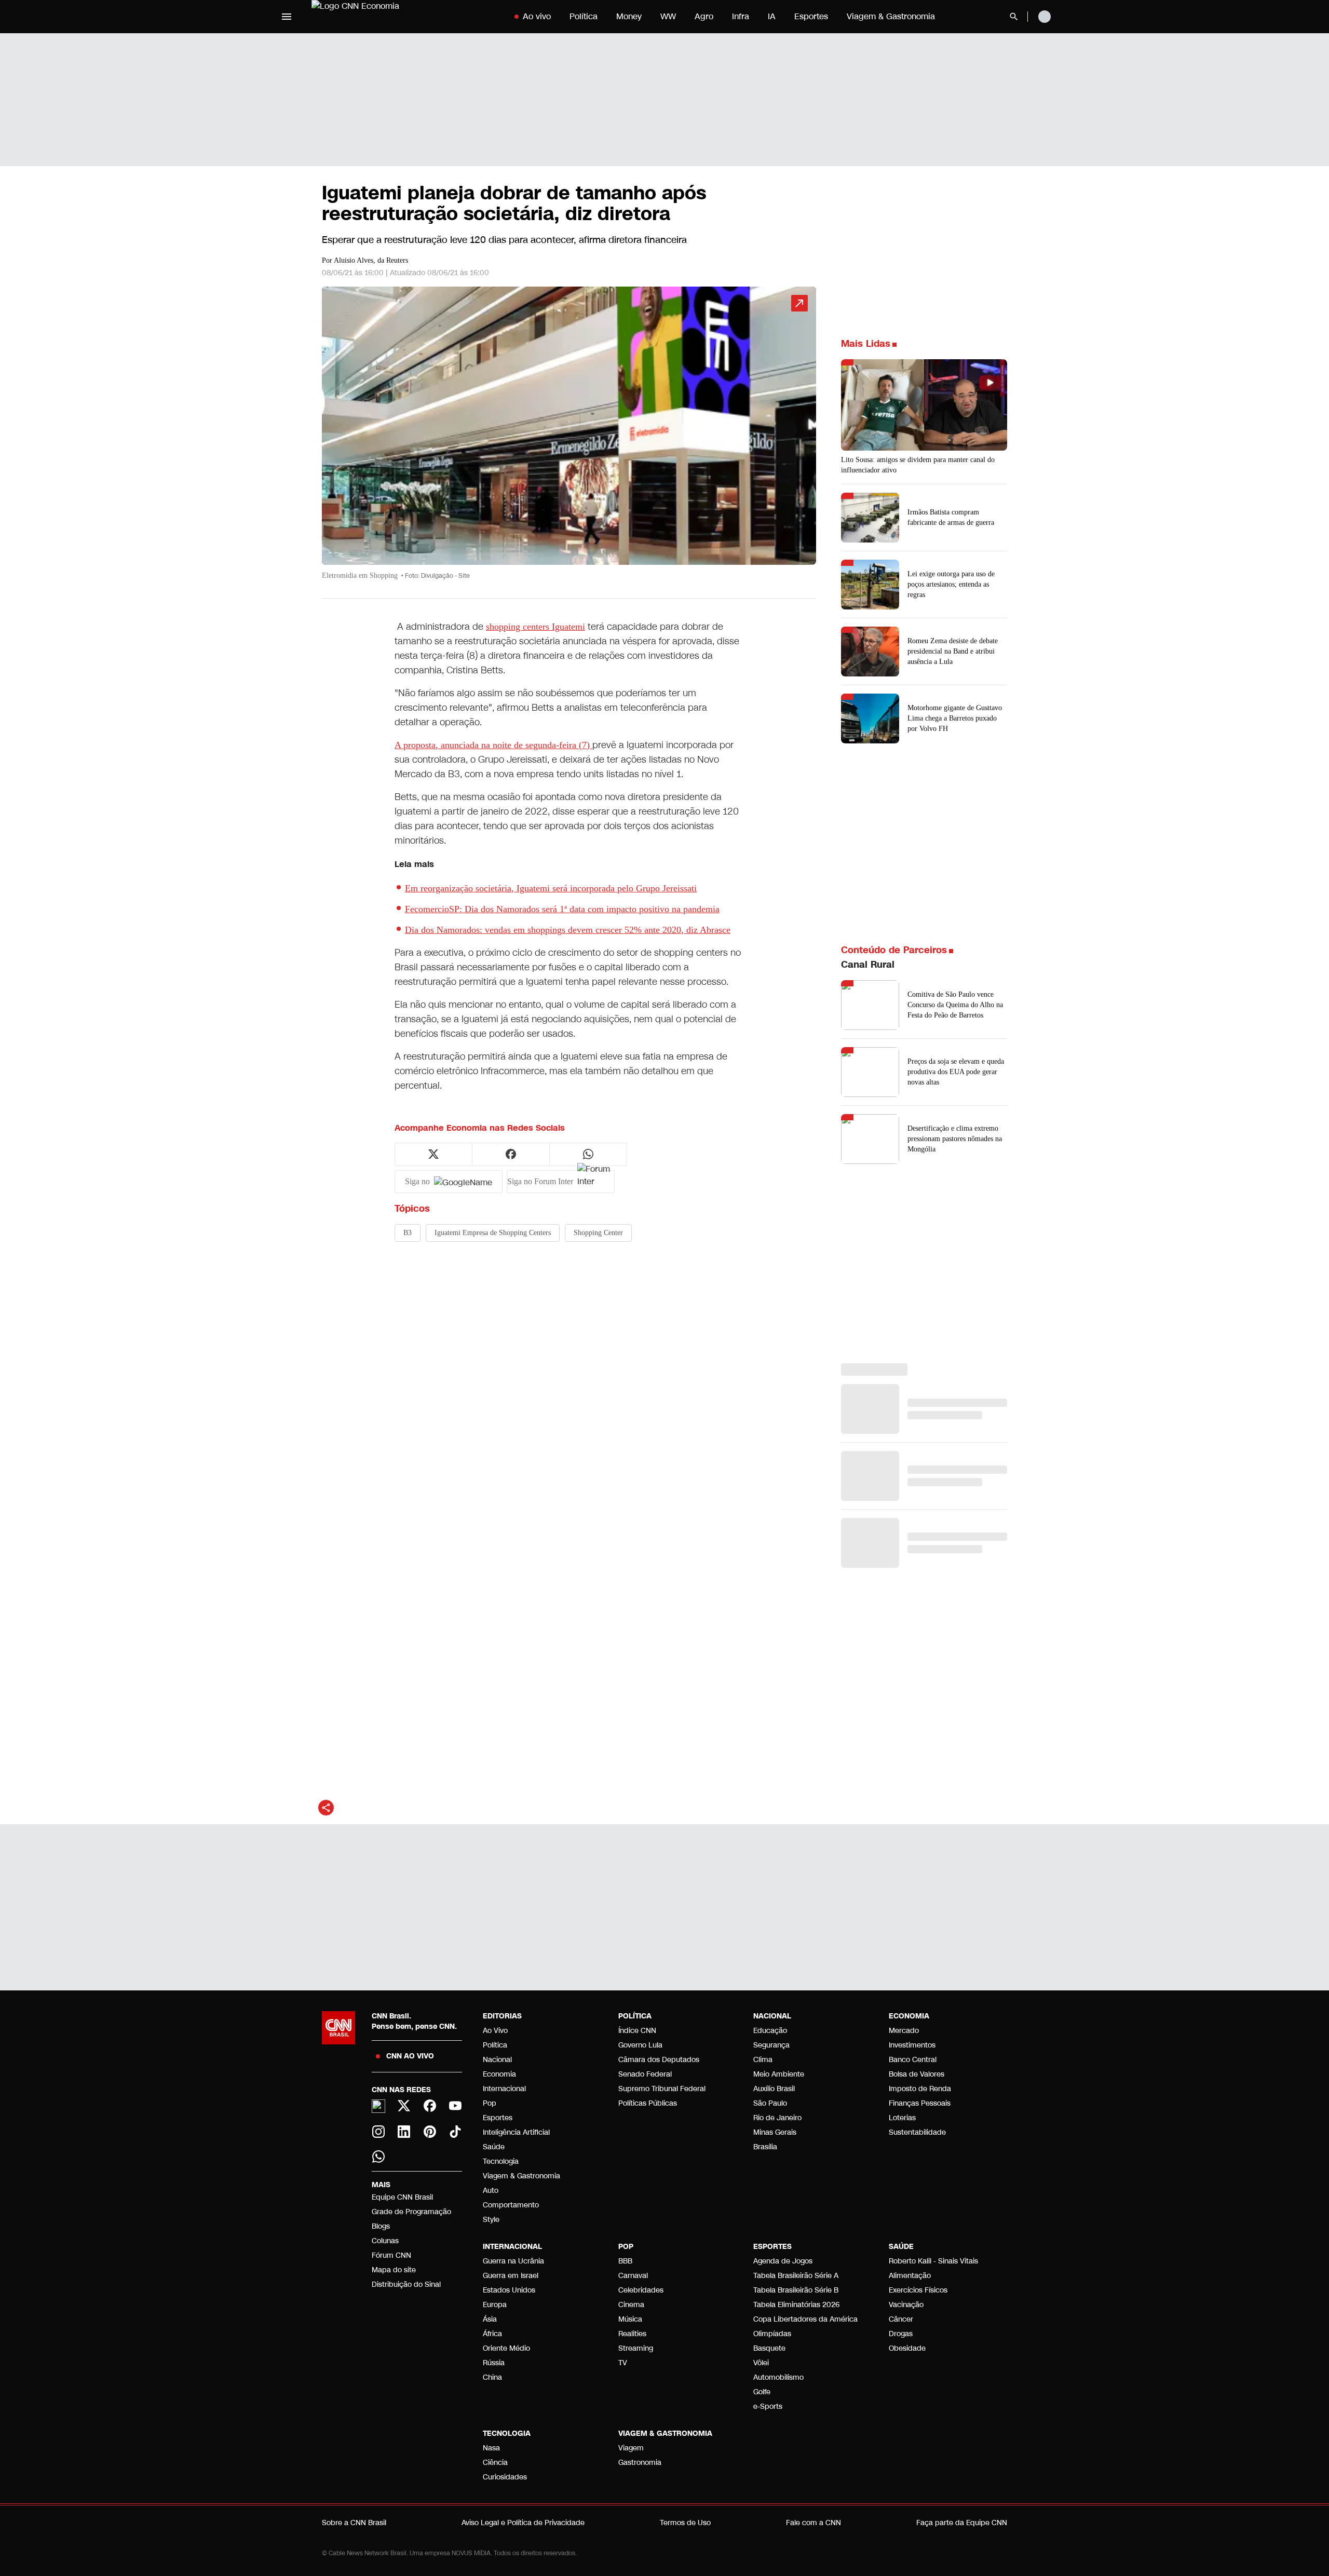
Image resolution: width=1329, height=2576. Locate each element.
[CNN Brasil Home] (376, 17)
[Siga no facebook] (511, 1154)
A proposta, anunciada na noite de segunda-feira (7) (493, 745)
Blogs (381, 2226)
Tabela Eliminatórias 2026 (796, 2305)
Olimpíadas (772, 2334)
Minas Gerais (775, 2132)
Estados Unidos (509, 2290)
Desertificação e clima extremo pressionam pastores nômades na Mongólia (955, 1139)
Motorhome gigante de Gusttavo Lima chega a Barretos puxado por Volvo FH (955, 718)
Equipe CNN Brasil (402, 2197)
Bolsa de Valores (917, 2074)
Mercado (904, 2031)
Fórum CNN (391, 2255)
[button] (569, 438)
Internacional (504, 2089)
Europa (495, 2305)
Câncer (901, 2319)
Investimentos (912, 2045)
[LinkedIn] (404, 2132)
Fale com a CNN (813, 2523)
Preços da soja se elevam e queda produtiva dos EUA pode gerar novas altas (956, 1072)
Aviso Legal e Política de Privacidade (523, 2523)
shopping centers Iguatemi (535, 627)
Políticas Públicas (648, 2103)
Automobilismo (778, 2377)
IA (772, 16)
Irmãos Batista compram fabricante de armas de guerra (951, 517)
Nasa (491, 2448)
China (492, 2377)
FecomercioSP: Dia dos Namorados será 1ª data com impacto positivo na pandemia (562, 909)
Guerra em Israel (511, 2276)
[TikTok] (456, 2132)
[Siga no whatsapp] (588, 1154)
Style (491, 2220)
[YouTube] (456, 2106)
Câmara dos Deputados (659, 2060)
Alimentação (910, 2276)
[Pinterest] (430, 2132)
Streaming (636, 2348)
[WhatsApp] (378, 2157)
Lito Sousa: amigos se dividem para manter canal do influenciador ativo (918, 465)
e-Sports (768, 2406)
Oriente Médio (506, 2348)
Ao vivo (537, 16)
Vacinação (906, 2305)
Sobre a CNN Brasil (354, 2523)
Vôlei (761, 2363)
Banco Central (913, 2060)
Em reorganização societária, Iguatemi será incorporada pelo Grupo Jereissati (551, 888)
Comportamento (511, 2205)
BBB (625, 2261)
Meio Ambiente (779, 2074)
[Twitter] (404, 2106)
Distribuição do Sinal (406, 2284)
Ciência (495, 2463)
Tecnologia (501, 2161)
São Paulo (770, 2103)
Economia (499, 2074)
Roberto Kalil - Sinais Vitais (933, 2261)
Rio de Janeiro (777, 2118)
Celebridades (641, 2290)
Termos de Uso (685, 2523)
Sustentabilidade (917, 2132)
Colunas (385, 2241)
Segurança (771, 2045)
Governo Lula (640, 2045)
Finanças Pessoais (920, 2103)
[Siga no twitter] (433, 1154)
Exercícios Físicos (918, 2290)
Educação (770, 2031)
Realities (632, 2334)
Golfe (762, 2392)
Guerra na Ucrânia (513, 2261)
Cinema (631, 2305)
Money (629, 16)
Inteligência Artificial (516, 2132)
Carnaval (633, 2276)
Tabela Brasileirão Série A (796, 2276)
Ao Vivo (495, 2031)
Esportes (811, 16)
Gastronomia (640, 2463)
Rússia (494, 2363)
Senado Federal (645, 2074)
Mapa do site (394, 2270)
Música (630, 2319)
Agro (704, 16)
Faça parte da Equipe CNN (962, 2523)
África (492, 2334)
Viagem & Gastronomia (891, 16)
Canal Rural (868, 965)
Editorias (502, 2016)
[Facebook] (430, 2106)
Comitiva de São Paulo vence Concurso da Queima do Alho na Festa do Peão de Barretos (955, 1005)
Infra (741, 16)
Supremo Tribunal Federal (662, 2089)
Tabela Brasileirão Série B (796, 2290)
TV (623, 2363)
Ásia (490, 2319)
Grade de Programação (411, 2212)
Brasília (765, 2147)
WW (668, 16)
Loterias (902, 2118)
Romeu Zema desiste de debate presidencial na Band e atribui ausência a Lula (953, 651)
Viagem (631, 2448)
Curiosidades (505, 2477)
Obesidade (907, 2348)
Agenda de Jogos (783, 2261)
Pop (490, 2103)
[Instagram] (378, 2132)
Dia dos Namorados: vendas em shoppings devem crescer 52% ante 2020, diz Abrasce (568, 930)
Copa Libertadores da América (805, 2319)
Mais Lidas (866, 344)
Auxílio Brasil (774, 2089)
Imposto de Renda (920, 2089)
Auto (491, 2191)
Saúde (494, 2147)
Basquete (769, 2348)
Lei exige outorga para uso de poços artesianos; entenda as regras (951, 584)
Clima (763, 2060)
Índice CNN (637, 2031)
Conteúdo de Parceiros (894, 950)
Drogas (901, 2334)
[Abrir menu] (287, 17)
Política (584, 16)
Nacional (497, 2060)
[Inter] (378, 2106)
